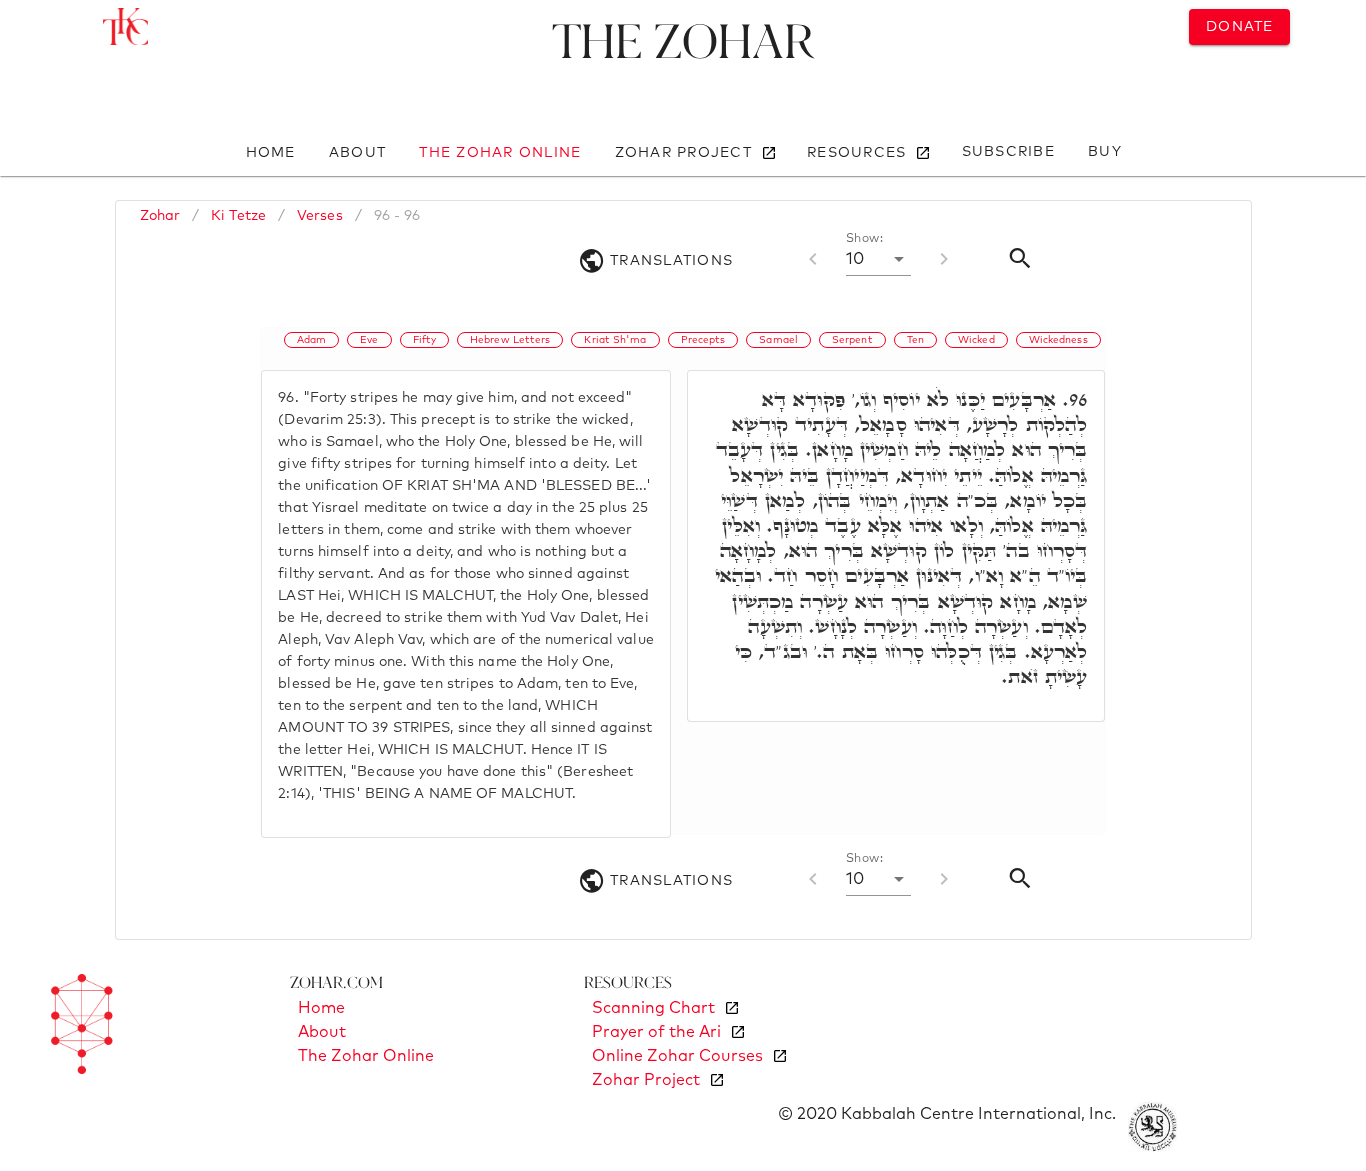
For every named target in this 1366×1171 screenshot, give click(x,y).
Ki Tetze (238, 216)
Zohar (160, 216)
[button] (878, 259)
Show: (864, 239)
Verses (320, 216)
